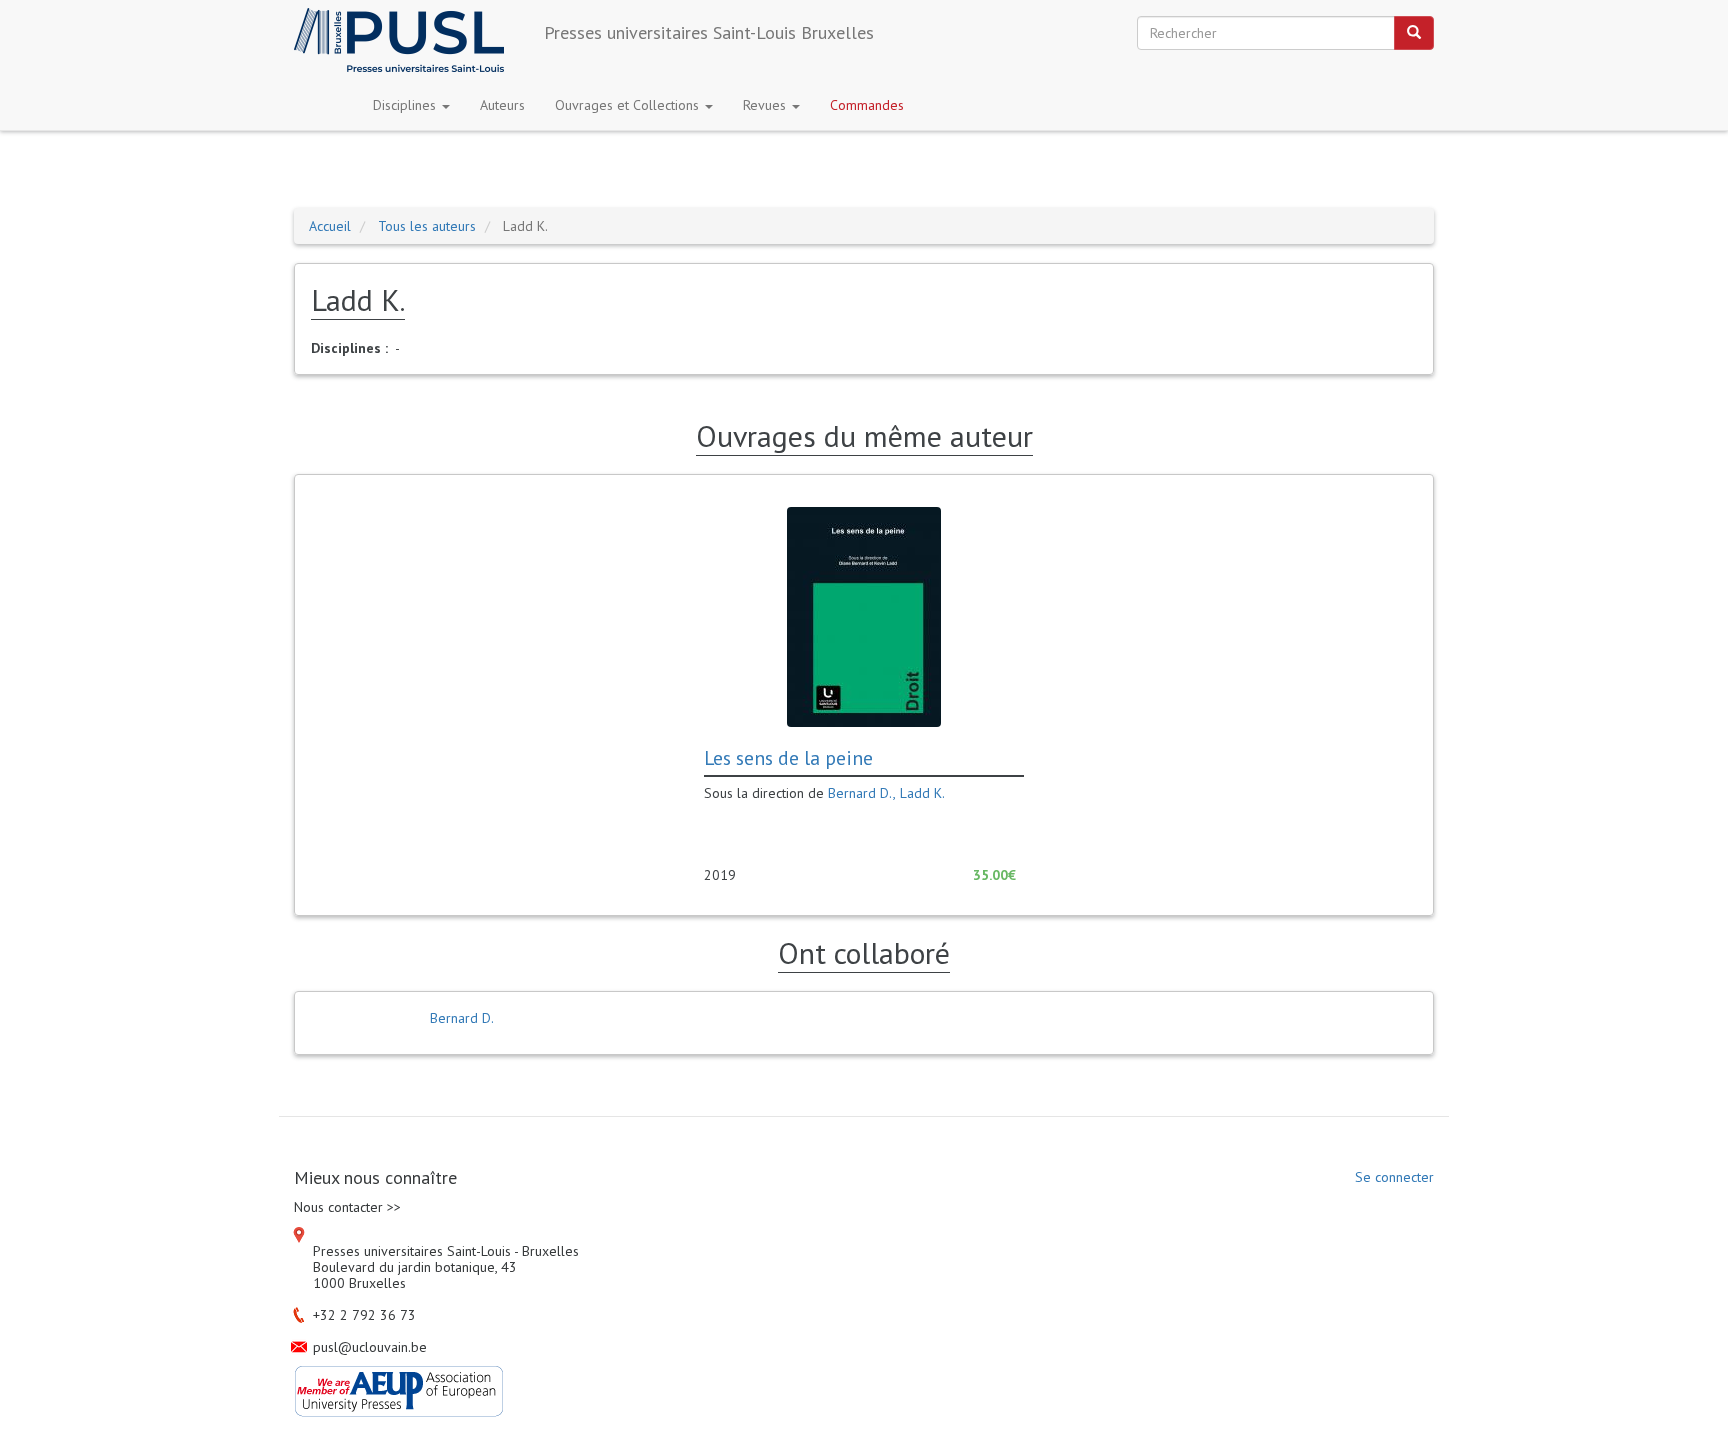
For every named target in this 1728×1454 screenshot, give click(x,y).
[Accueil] (406, 40)
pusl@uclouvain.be (370, 1347)
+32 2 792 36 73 (364, 1315)
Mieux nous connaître (375, 1178)
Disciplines (406, 105)
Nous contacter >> (347, 1207)
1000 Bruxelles (359, 1283)
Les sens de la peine (788, 757)
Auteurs (502, 105)
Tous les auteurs (427, 226)
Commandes (867, 105)
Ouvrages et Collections (629, 105)
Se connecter (1394, 1177)
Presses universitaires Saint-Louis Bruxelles (709, 32)
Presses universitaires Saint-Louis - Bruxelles (446, 1251)
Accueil (330, 226)
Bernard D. (860, 793)
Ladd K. (922, 793)
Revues (766, 105)
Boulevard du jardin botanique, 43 (415, 1267)
